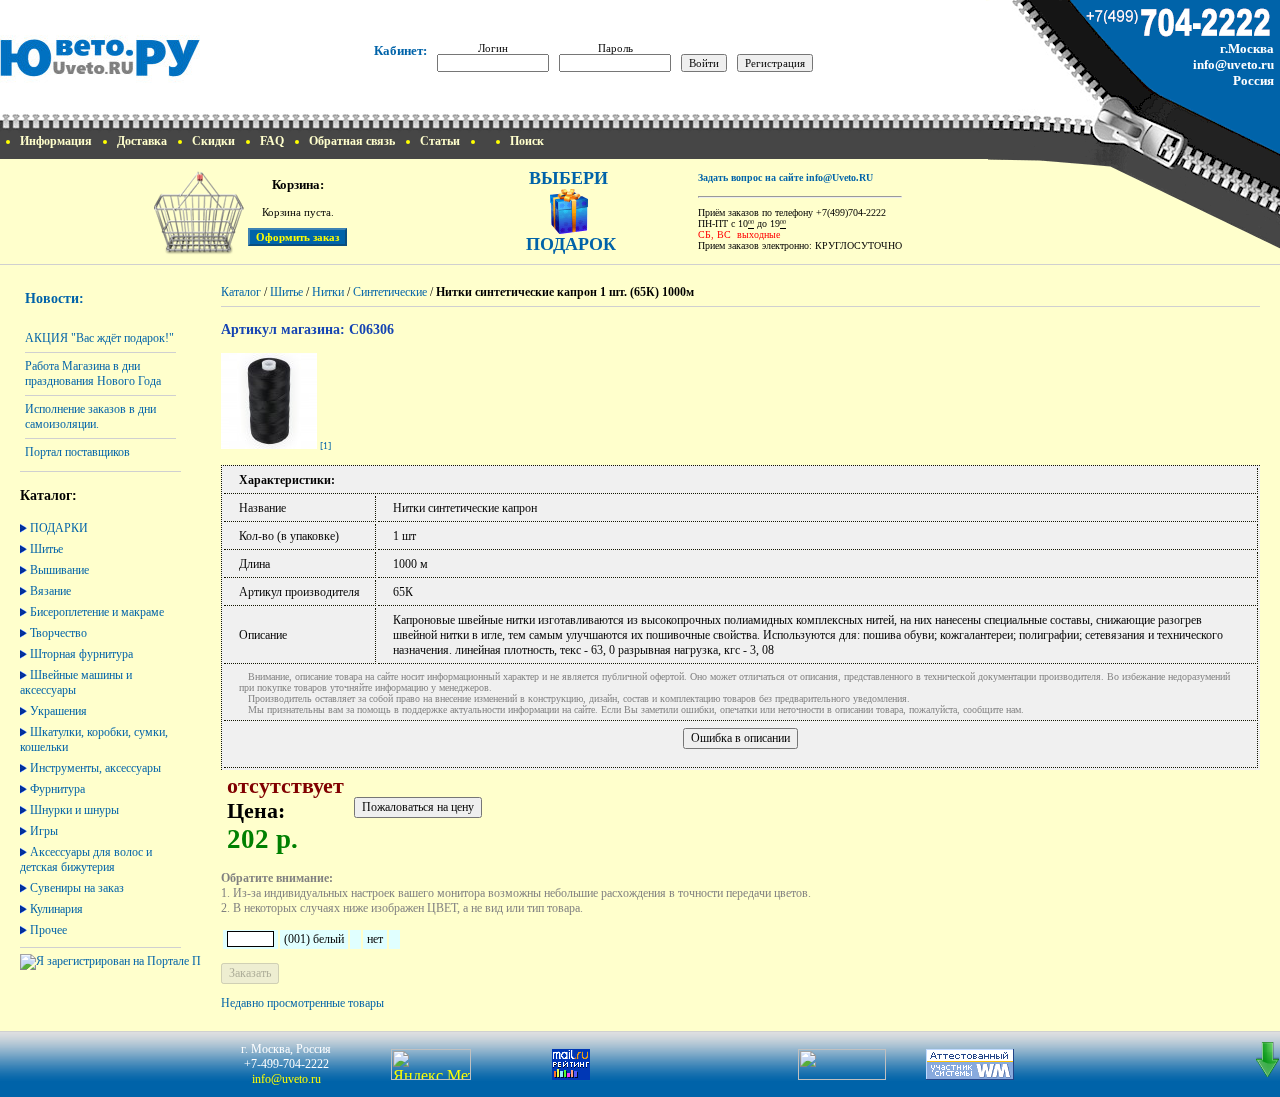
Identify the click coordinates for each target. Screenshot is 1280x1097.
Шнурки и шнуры (74, 810)
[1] (325, 445)
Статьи (440, 141)
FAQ (272, 141)
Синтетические (390, 292)
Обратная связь (352, 141)
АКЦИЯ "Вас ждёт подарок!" (99, 338)
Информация (56, 141)
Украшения (58, 711)
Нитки (328, 292)
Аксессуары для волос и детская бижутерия (86, 859)
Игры (44, 831)
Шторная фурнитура (81, 654)
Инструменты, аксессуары (95, 768)
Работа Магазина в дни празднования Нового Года (93, 373)
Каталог (241, 292)
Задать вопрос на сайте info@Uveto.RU (785, 177)
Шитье (46, 549)
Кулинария (56, 909)
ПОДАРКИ (59, 528)
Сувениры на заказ (77, 888)
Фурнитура (57, 789)
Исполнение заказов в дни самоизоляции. (90, 416)
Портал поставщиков (77, 452)
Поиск (527, 141)
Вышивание (59, 570)
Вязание (50, 591)
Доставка (142, 141)
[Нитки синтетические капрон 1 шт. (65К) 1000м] (269, 445)
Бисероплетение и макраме (97, 612)
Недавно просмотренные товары (302, 1003)
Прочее (48, 930)
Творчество (58, 633)
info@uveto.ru (1233, 64)
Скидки (213, 141)
